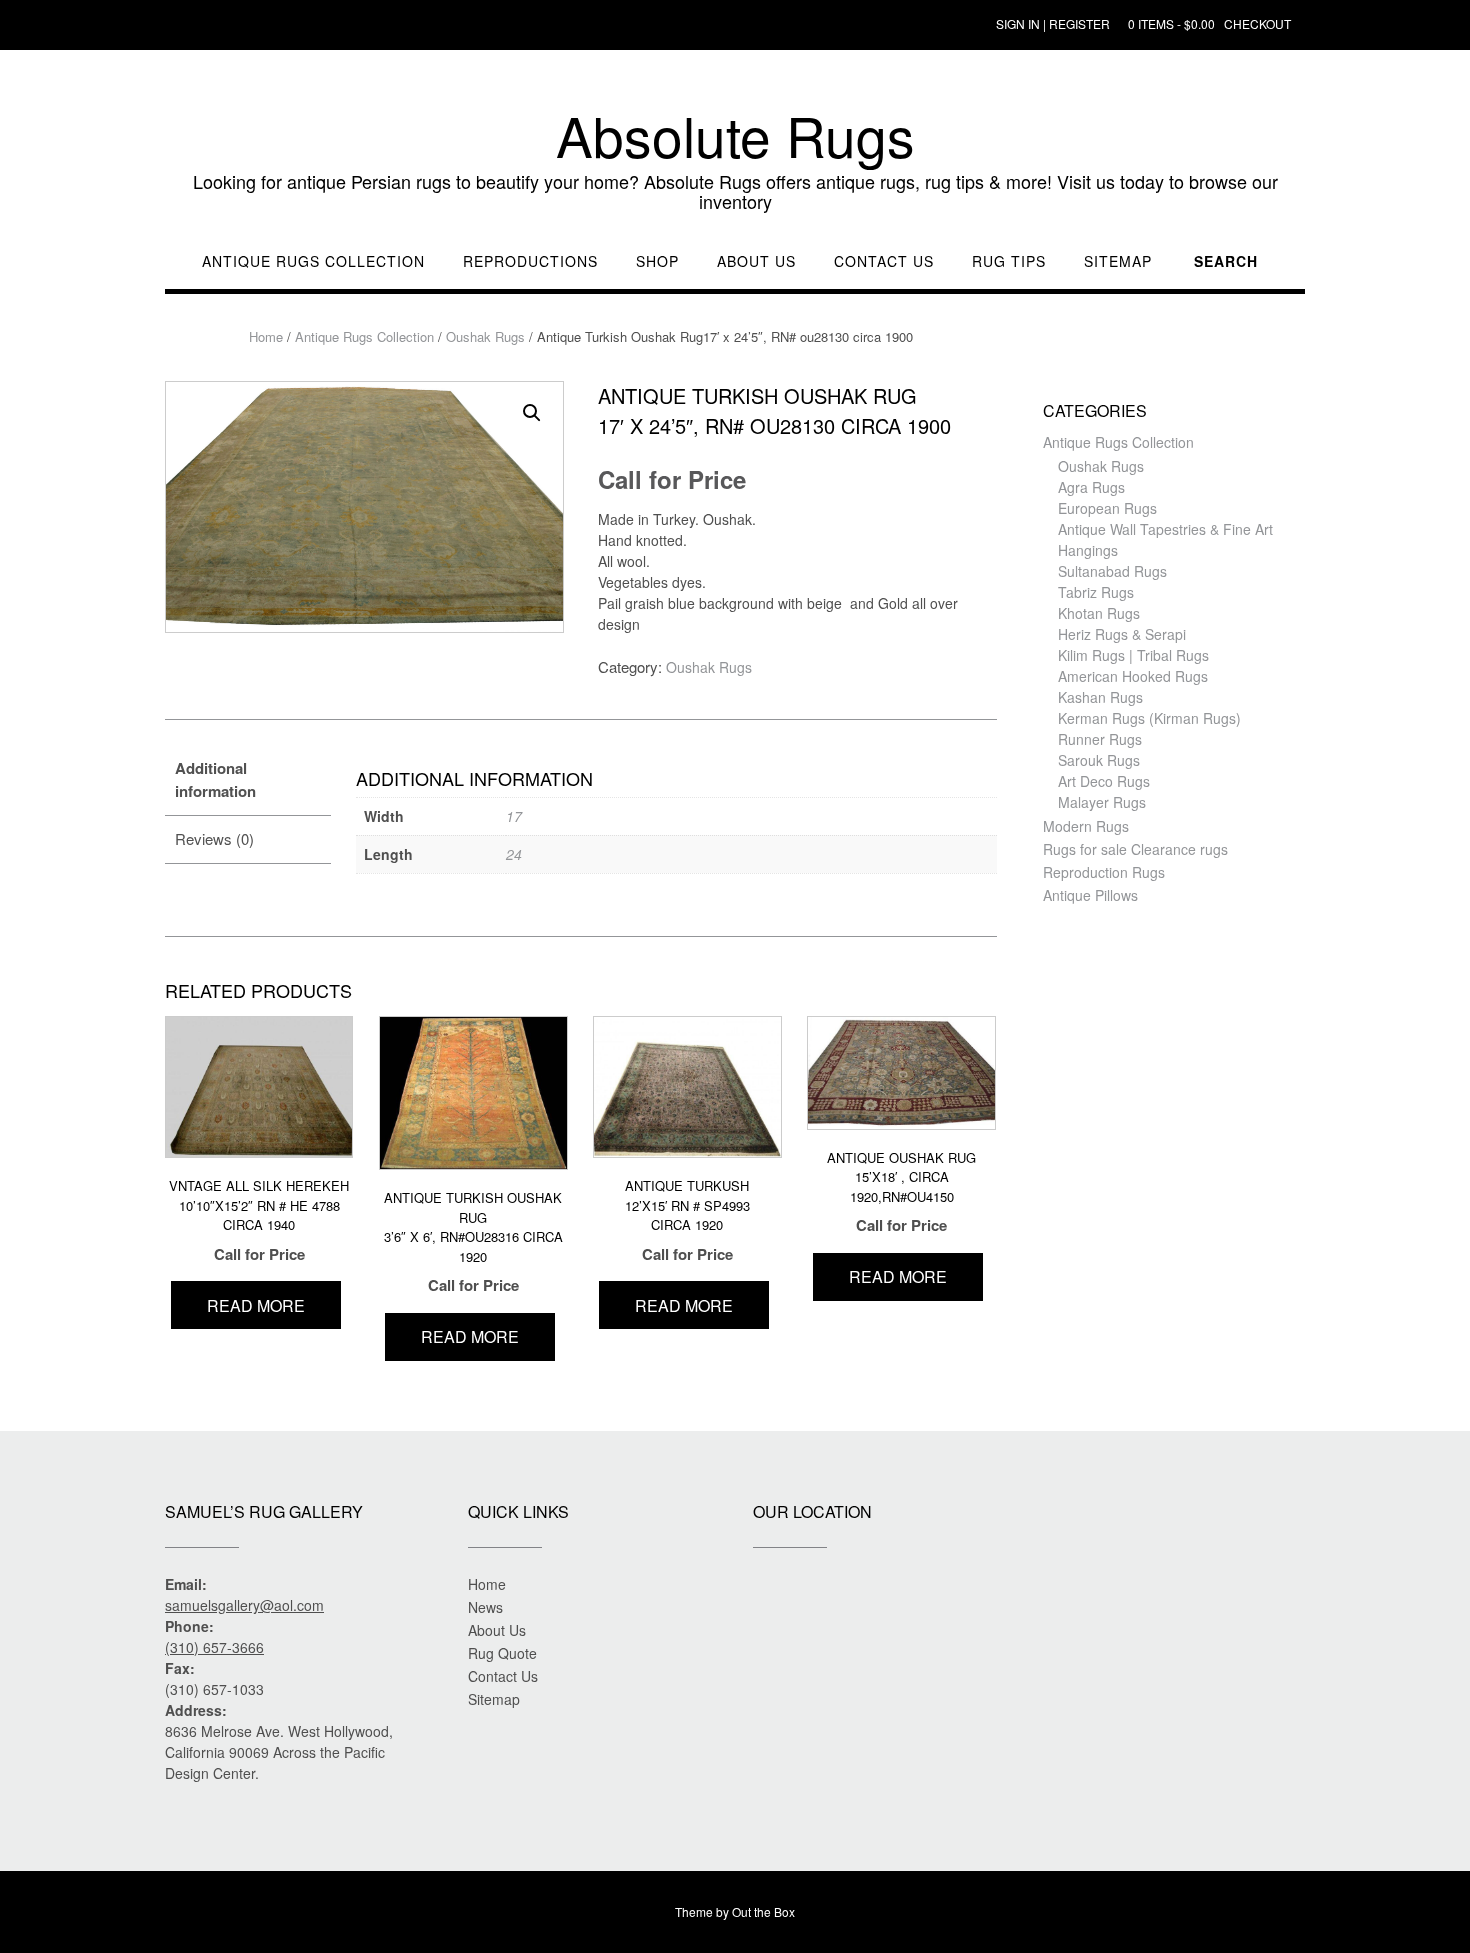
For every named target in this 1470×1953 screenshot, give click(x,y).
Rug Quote (502, 1653)
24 (514, 854)
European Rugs (1107, 508)
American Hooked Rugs (1133, 676)
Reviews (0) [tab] (214, 838)
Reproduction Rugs (1104, 872)
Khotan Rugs (1099, 613)
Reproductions (530, 261)
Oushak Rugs (485, 336)
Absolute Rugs (735, 135)
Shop (657, 261)
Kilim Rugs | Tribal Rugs (1133, 655)
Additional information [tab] (215, 779)
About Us (756, 261)
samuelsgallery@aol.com (244, 1605)
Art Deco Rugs (1104, 781)
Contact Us (884, 261)
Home (266, 336)
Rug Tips (1009, 261)
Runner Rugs (1100, 739)
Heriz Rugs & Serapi (1122, 634)
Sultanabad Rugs (1112, 571)
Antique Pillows (1090, 895)
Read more (256, 1305)
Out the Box (763, 1911)
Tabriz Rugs (1096, 592)
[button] (532, 413)
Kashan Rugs (1100, 697)
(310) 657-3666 (214, 1647)
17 (514, 816)
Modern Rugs (1086, 826)
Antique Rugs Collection (313, 261)
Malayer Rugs (1102, 802)
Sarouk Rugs (1099, 760)
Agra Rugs (1091, 487)
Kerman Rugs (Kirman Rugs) (1149, 718)
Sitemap (1118, 261)
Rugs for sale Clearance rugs (1135, 849)
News (485, 1607)
